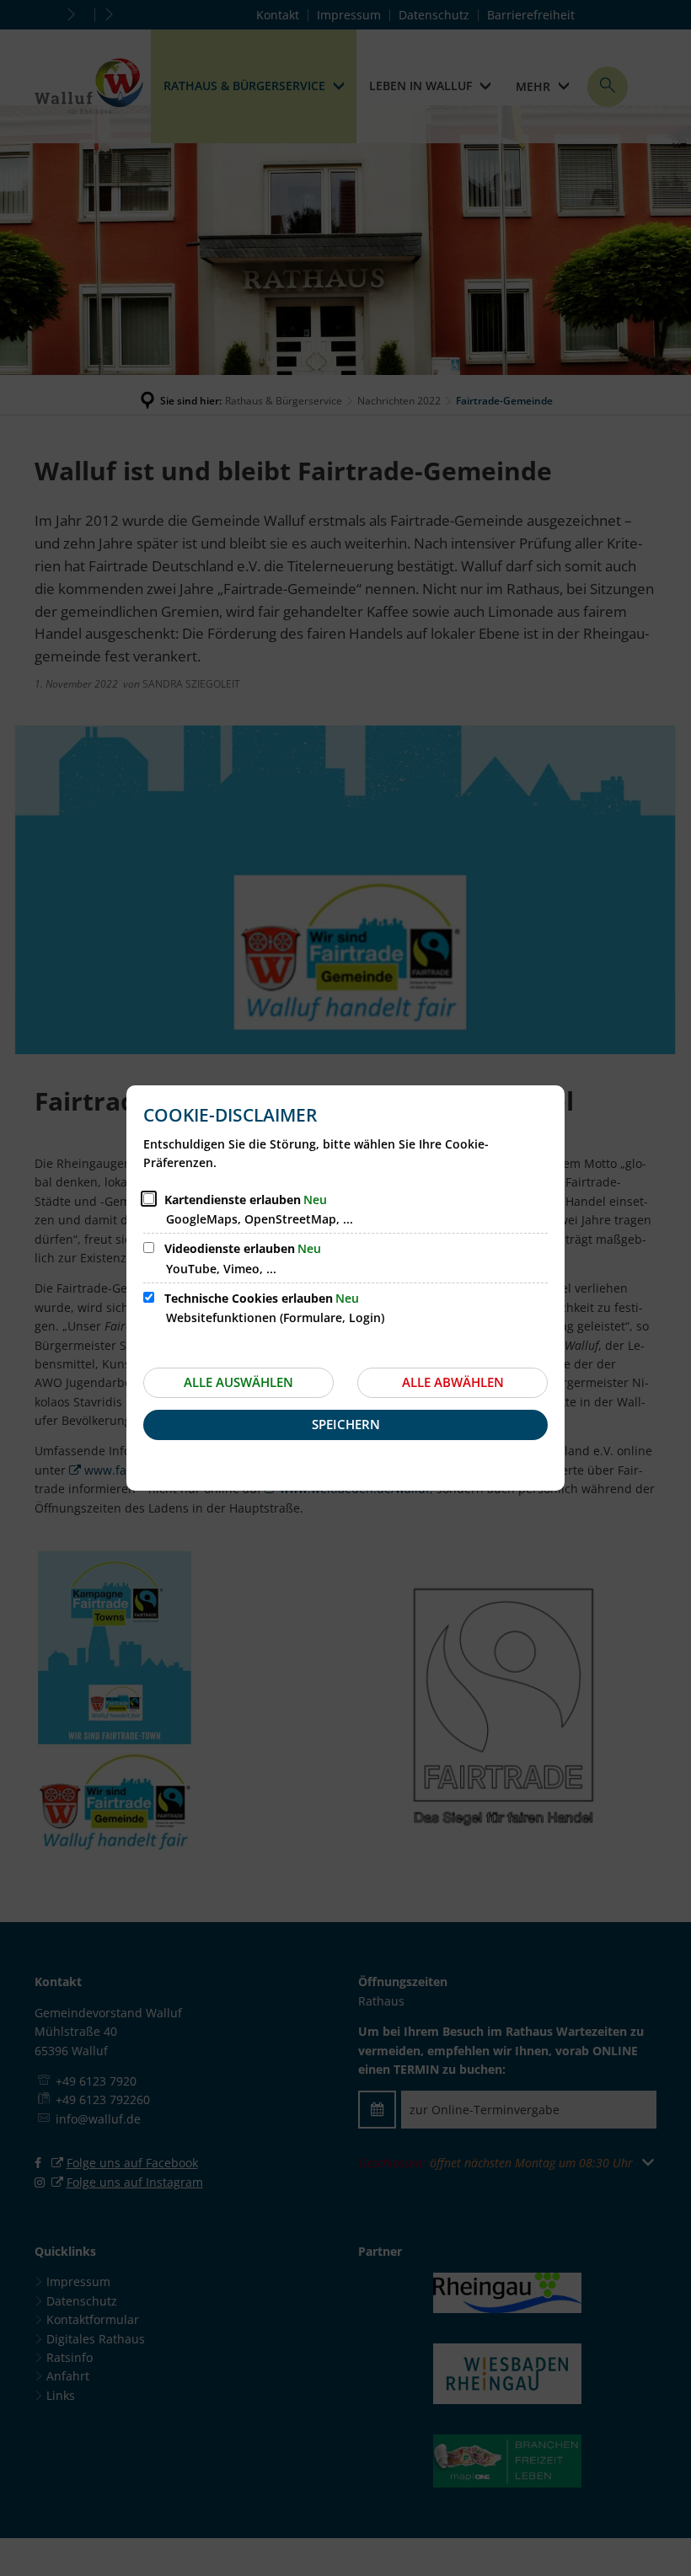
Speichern (346, 1424)
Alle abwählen (453, 1382)
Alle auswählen (238, 1382)
